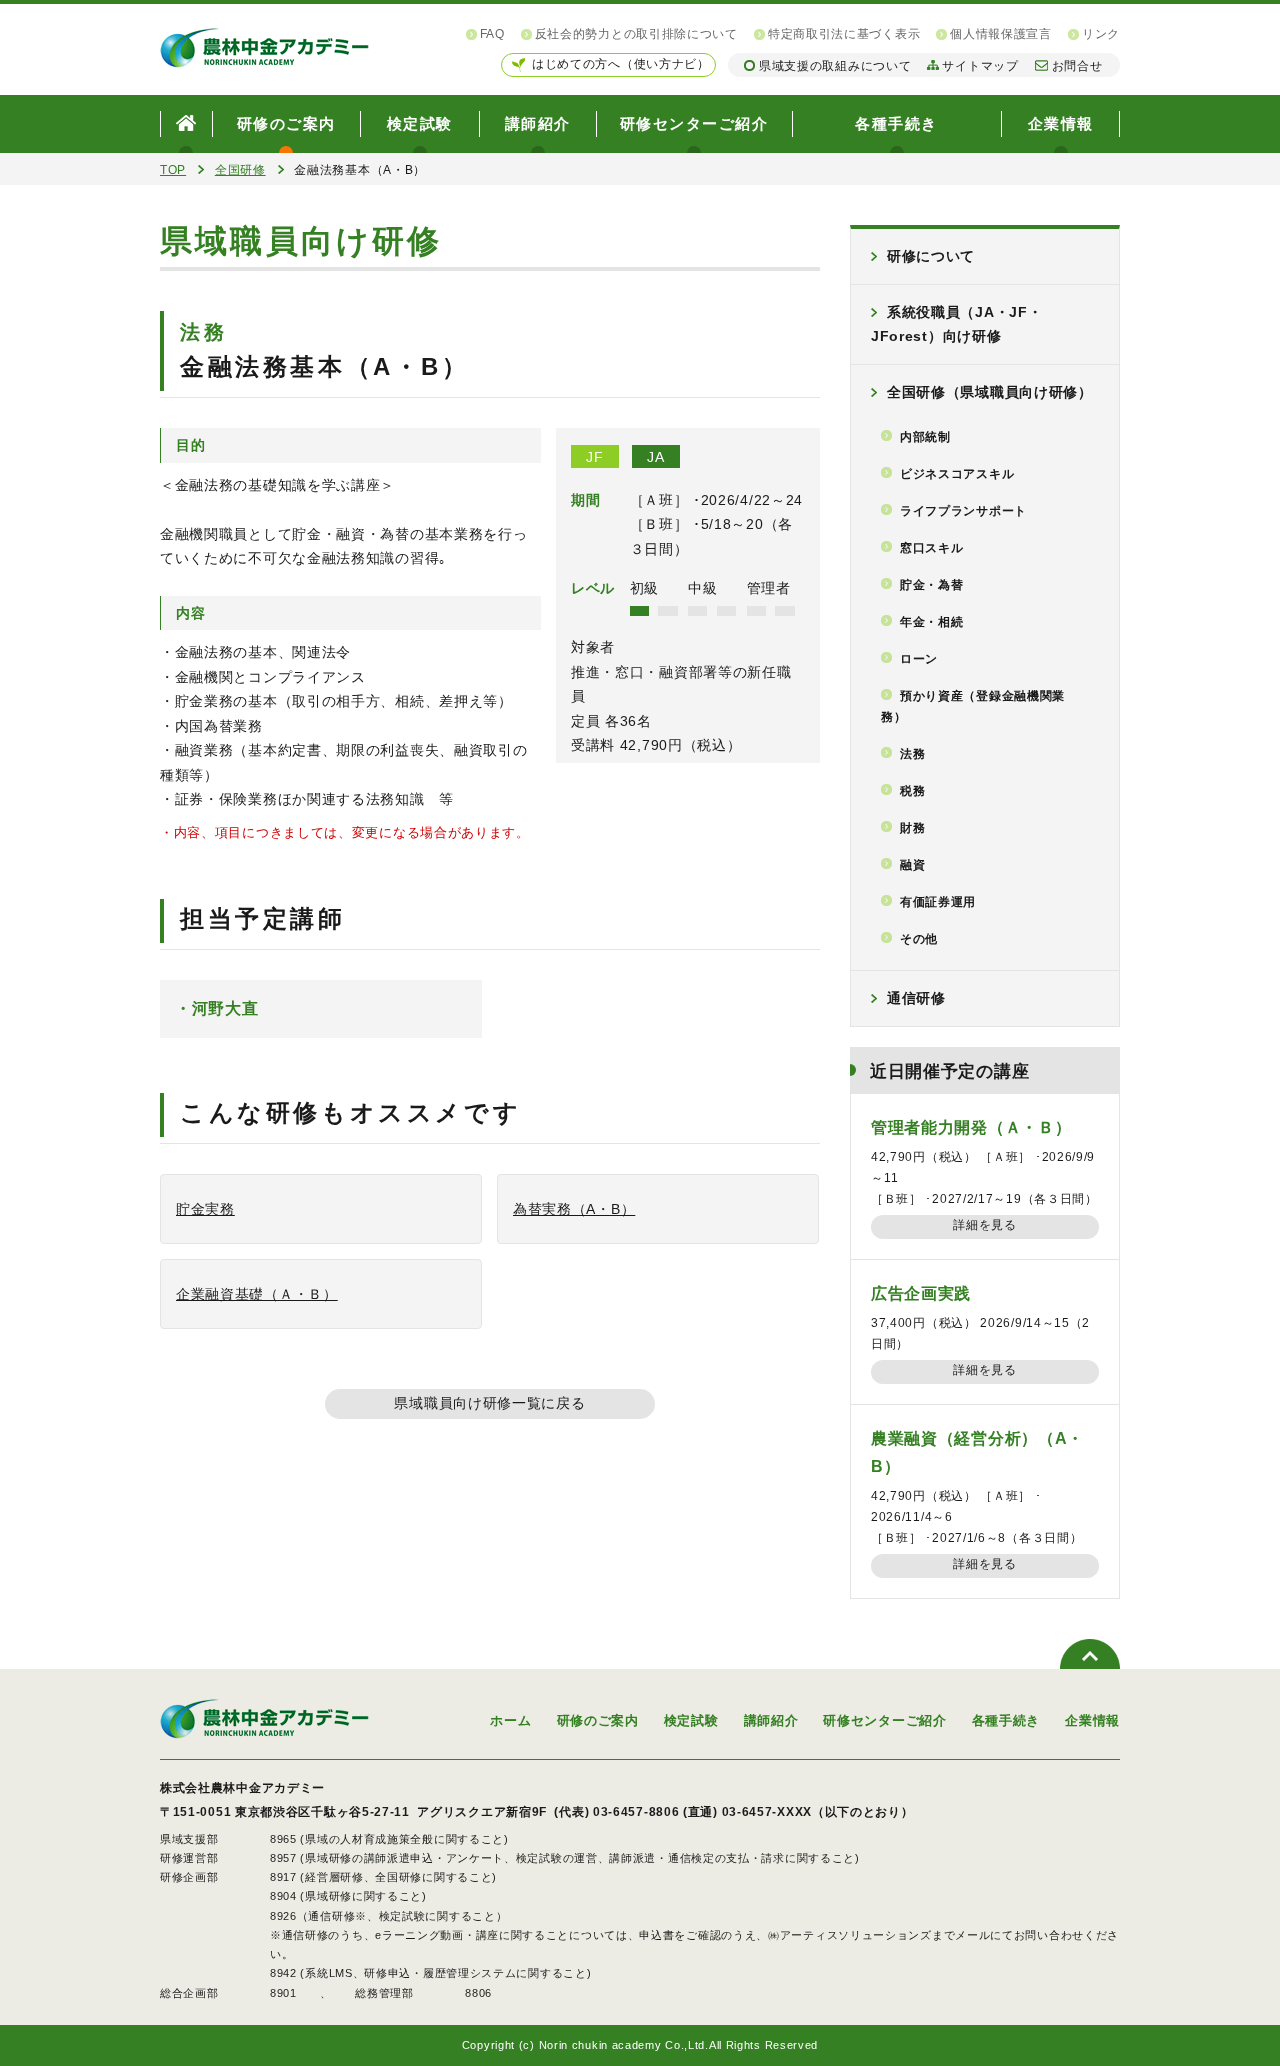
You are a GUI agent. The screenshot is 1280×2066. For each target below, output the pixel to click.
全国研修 (240, 170)
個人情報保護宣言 (1001, 34)
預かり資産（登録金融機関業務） (973, 706)
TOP (173, 170)
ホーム (510, 1720)
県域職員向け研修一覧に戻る (489, 1403)
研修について (931, 256)
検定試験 (420, 123)
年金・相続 (932, 622)
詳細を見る (985, 1225)
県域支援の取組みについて (835, 66)
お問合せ (1077, 66)
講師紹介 (538, 123)
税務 (912, 791)
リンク (1101, 34)
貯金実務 (205, 1209)
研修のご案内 (286, 123)
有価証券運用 (938, 902)
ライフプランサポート (963, 511)
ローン (919, 659)
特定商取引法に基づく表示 (844, 34)
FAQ (492, 34)
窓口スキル (932, 548)
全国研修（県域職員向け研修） (990, 392)
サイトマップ (980, 66)
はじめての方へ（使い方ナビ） (621, 64)
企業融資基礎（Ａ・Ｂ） (257, 1294)
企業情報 (1061, 123)
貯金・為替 (932, 585)
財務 (912, 828)
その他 (919, 939)
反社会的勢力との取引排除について (636, 34)
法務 (912, 754)
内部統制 (925, 437)
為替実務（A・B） (574, 1209)
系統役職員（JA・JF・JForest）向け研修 (956, 324)
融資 (912, 865)
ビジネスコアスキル (957, 474)
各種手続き (896, 123)
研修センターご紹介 (694, 123)
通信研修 (916, 998)
